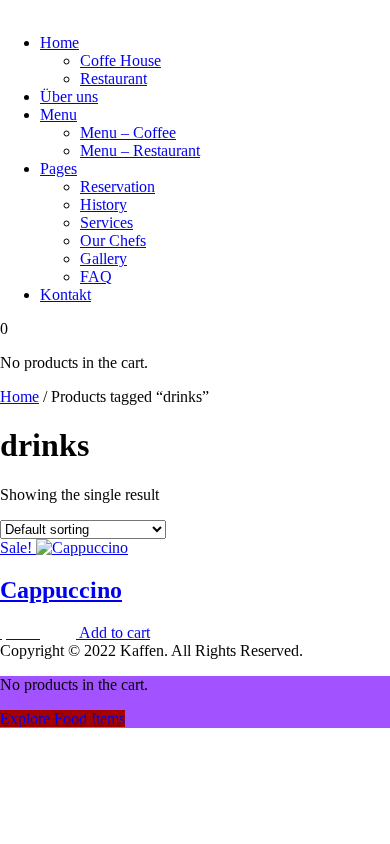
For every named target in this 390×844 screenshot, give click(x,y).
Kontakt (65, 294)
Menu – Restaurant (140, 150)
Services (106, 222)
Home (59, 42)
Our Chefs (113, 240)
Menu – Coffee (128, 132)
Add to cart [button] (114, 632)
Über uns (69, 96)
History (103, 204)
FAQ (96, 276)
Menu (58, 114)
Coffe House (120, 60)
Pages (58, 168)
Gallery (103, 258)
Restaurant (113, 78)
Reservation (117, 186)
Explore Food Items (62, 718)
